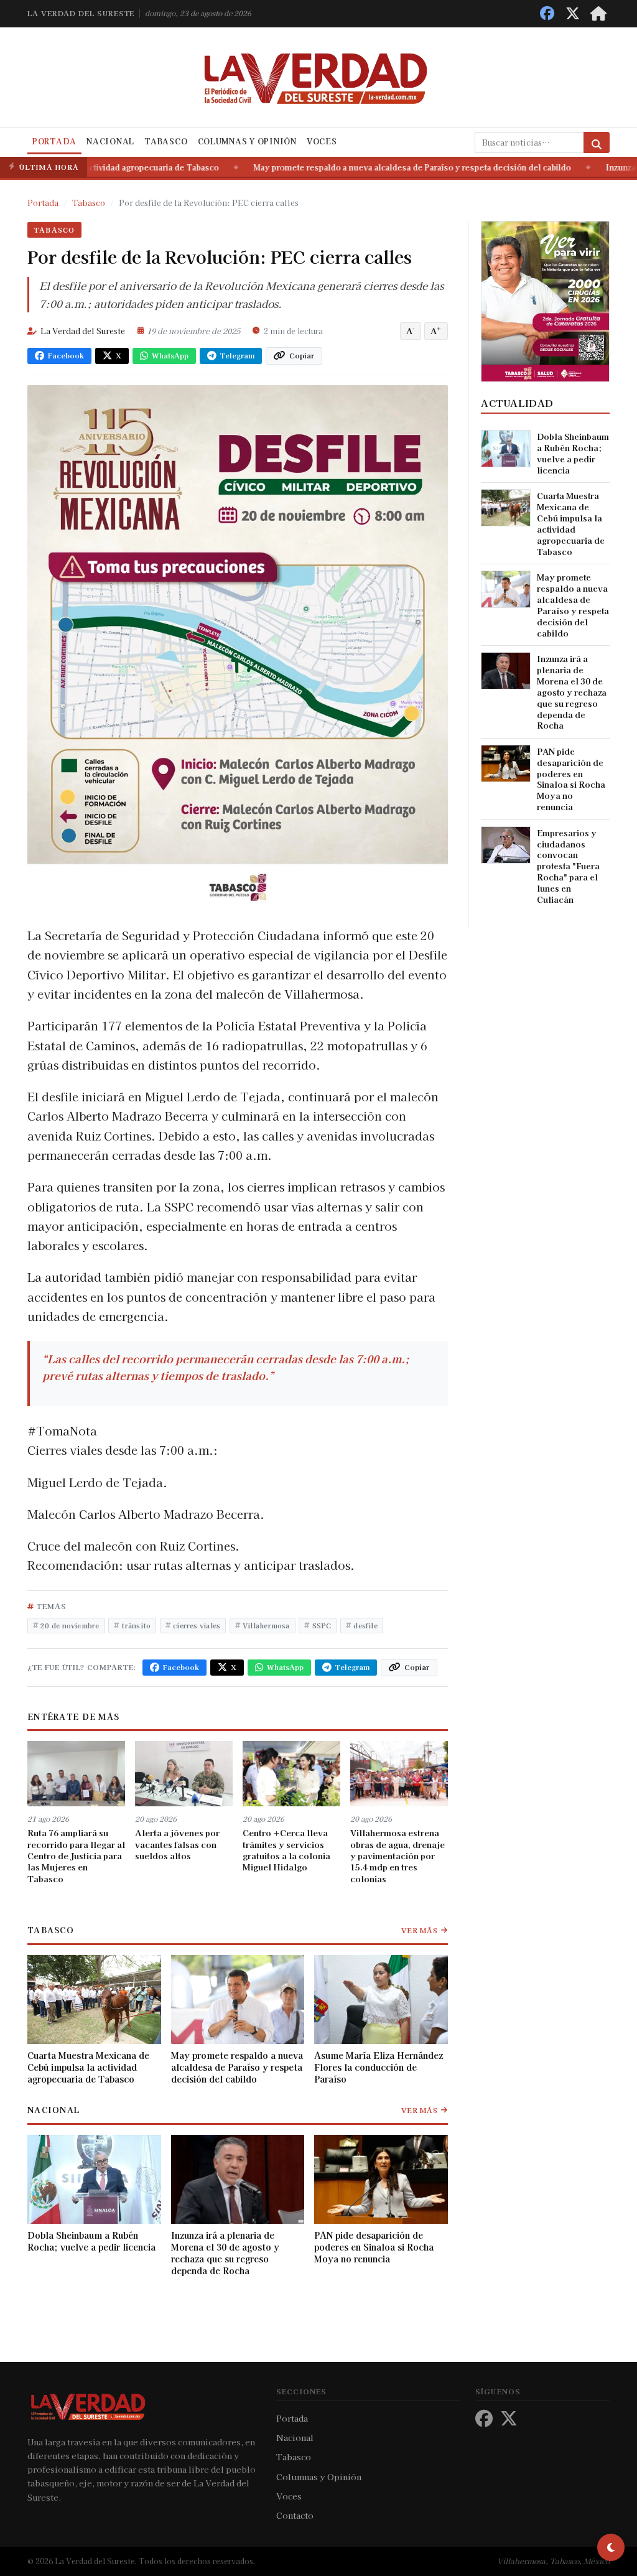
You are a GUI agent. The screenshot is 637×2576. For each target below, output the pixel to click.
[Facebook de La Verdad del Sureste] (547, 13)
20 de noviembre (70, 1625)
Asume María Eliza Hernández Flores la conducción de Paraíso (379, 2067)
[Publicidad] (545, 300)
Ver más (420, 1930)
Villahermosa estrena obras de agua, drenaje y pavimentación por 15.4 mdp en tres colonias (398, 1855)
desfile (365, 1625)
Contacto (295, 2515)
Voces (322, 141)
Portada (54, 141)
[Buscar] (597, 142)
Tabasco (166, 141)
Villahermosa (266, 1625)
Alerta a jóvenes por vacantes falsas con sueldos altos (177, 1844)
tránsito (136, 1625)
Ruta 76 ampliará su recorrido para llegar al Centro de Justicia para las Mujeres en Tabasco (76, 1855)
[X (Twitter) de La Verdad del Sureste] (573, 13)
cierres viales (197, 1625)
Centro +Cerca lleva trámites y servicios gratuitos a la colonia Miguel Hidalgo (286, 1850)
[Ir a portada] (598, 13)
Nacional (110, 141)
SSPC (322, 1625)
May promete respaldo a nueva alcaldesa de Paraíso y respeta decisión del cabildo (291, 167)
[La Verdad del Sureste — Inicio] (318, 77)
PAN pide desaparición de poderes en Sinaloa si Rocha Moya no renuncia (374, 2247)
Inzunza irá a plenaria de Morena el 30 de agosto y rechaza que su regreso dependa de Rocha (225, 2253)
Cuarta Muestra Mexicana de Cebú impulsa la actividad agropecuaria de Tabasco (88, 2067)
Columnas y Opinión (247, 141)
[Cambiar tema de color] (611, 2547)
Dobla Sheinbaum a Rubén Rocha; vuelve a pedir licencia (91, 2242)
